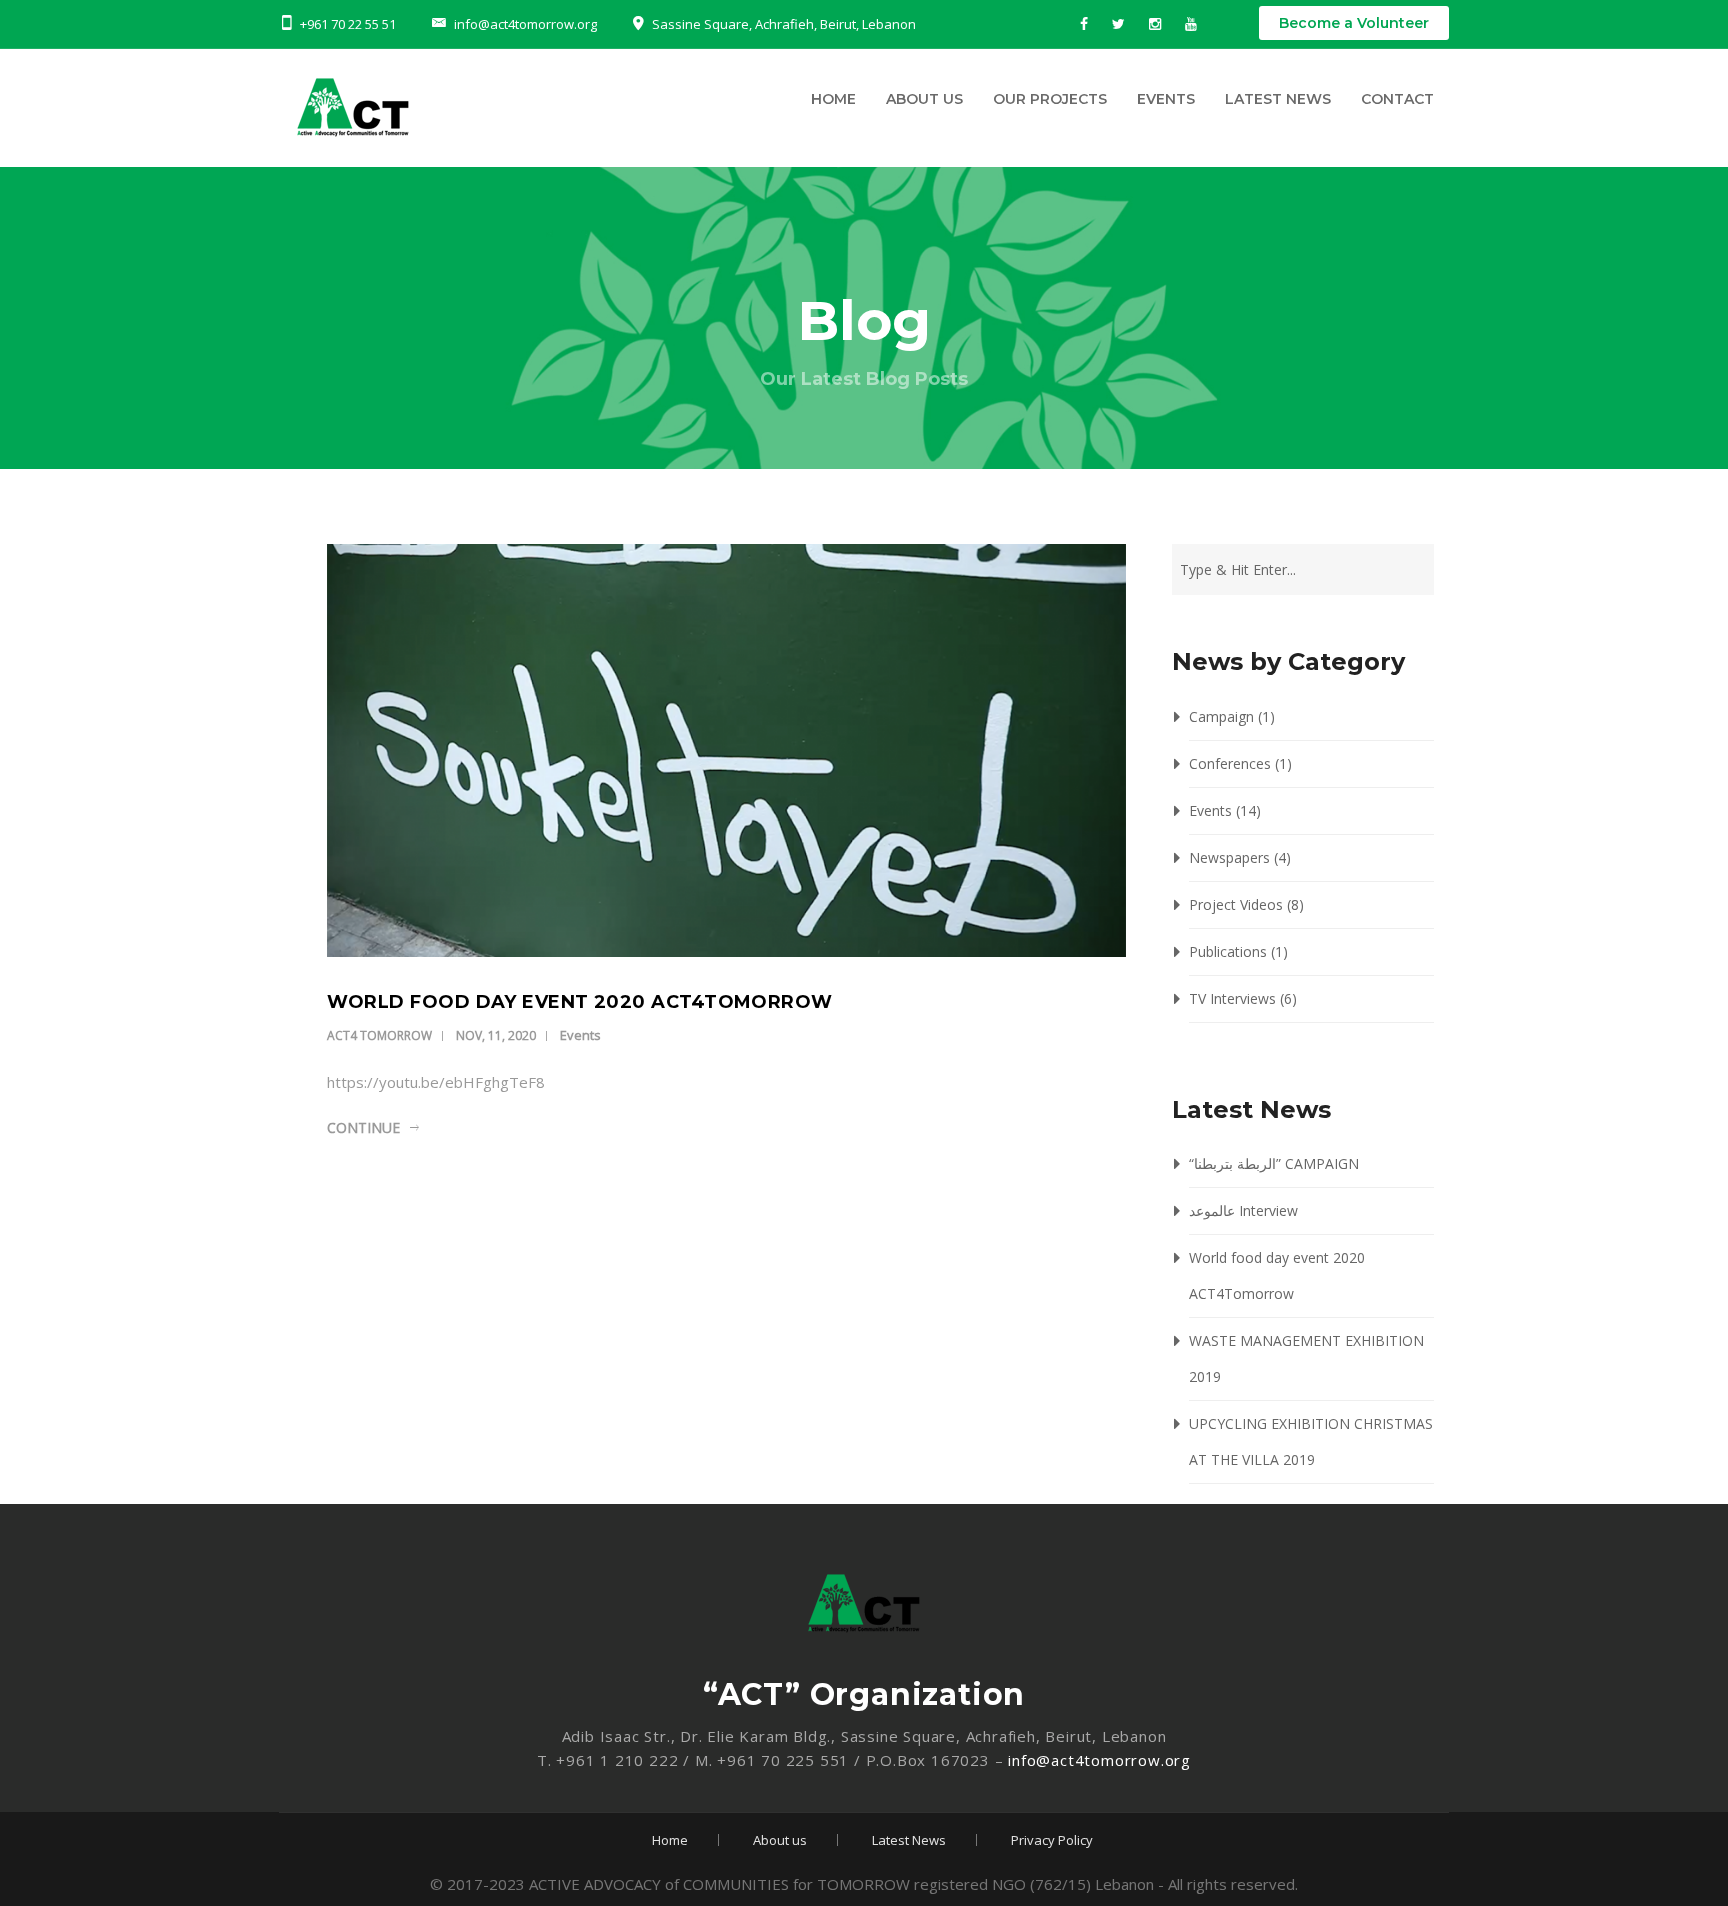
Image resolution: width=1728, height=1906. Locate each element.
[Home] (459, 112)
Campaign (1221, 716)
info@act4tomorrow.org (1099, 1760)
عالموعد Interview (1243, 1210)
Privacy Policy (1052, 1840)
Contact (1397, 99)
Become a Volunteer (1354, 23)
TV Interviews (1232, 998)
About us (924, 99)
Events (1166, 99)
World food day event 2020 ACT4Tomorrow (580, 1002)
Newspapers (1229, 857)
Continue (363, 1127)
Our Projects (1050, 99)
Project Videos (1236, 904)
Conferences (1230, 763)
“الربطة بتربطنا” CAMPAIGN (1274, 1163)
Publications (1228, 951)
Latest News (1278, 99)
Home (833, 99)
